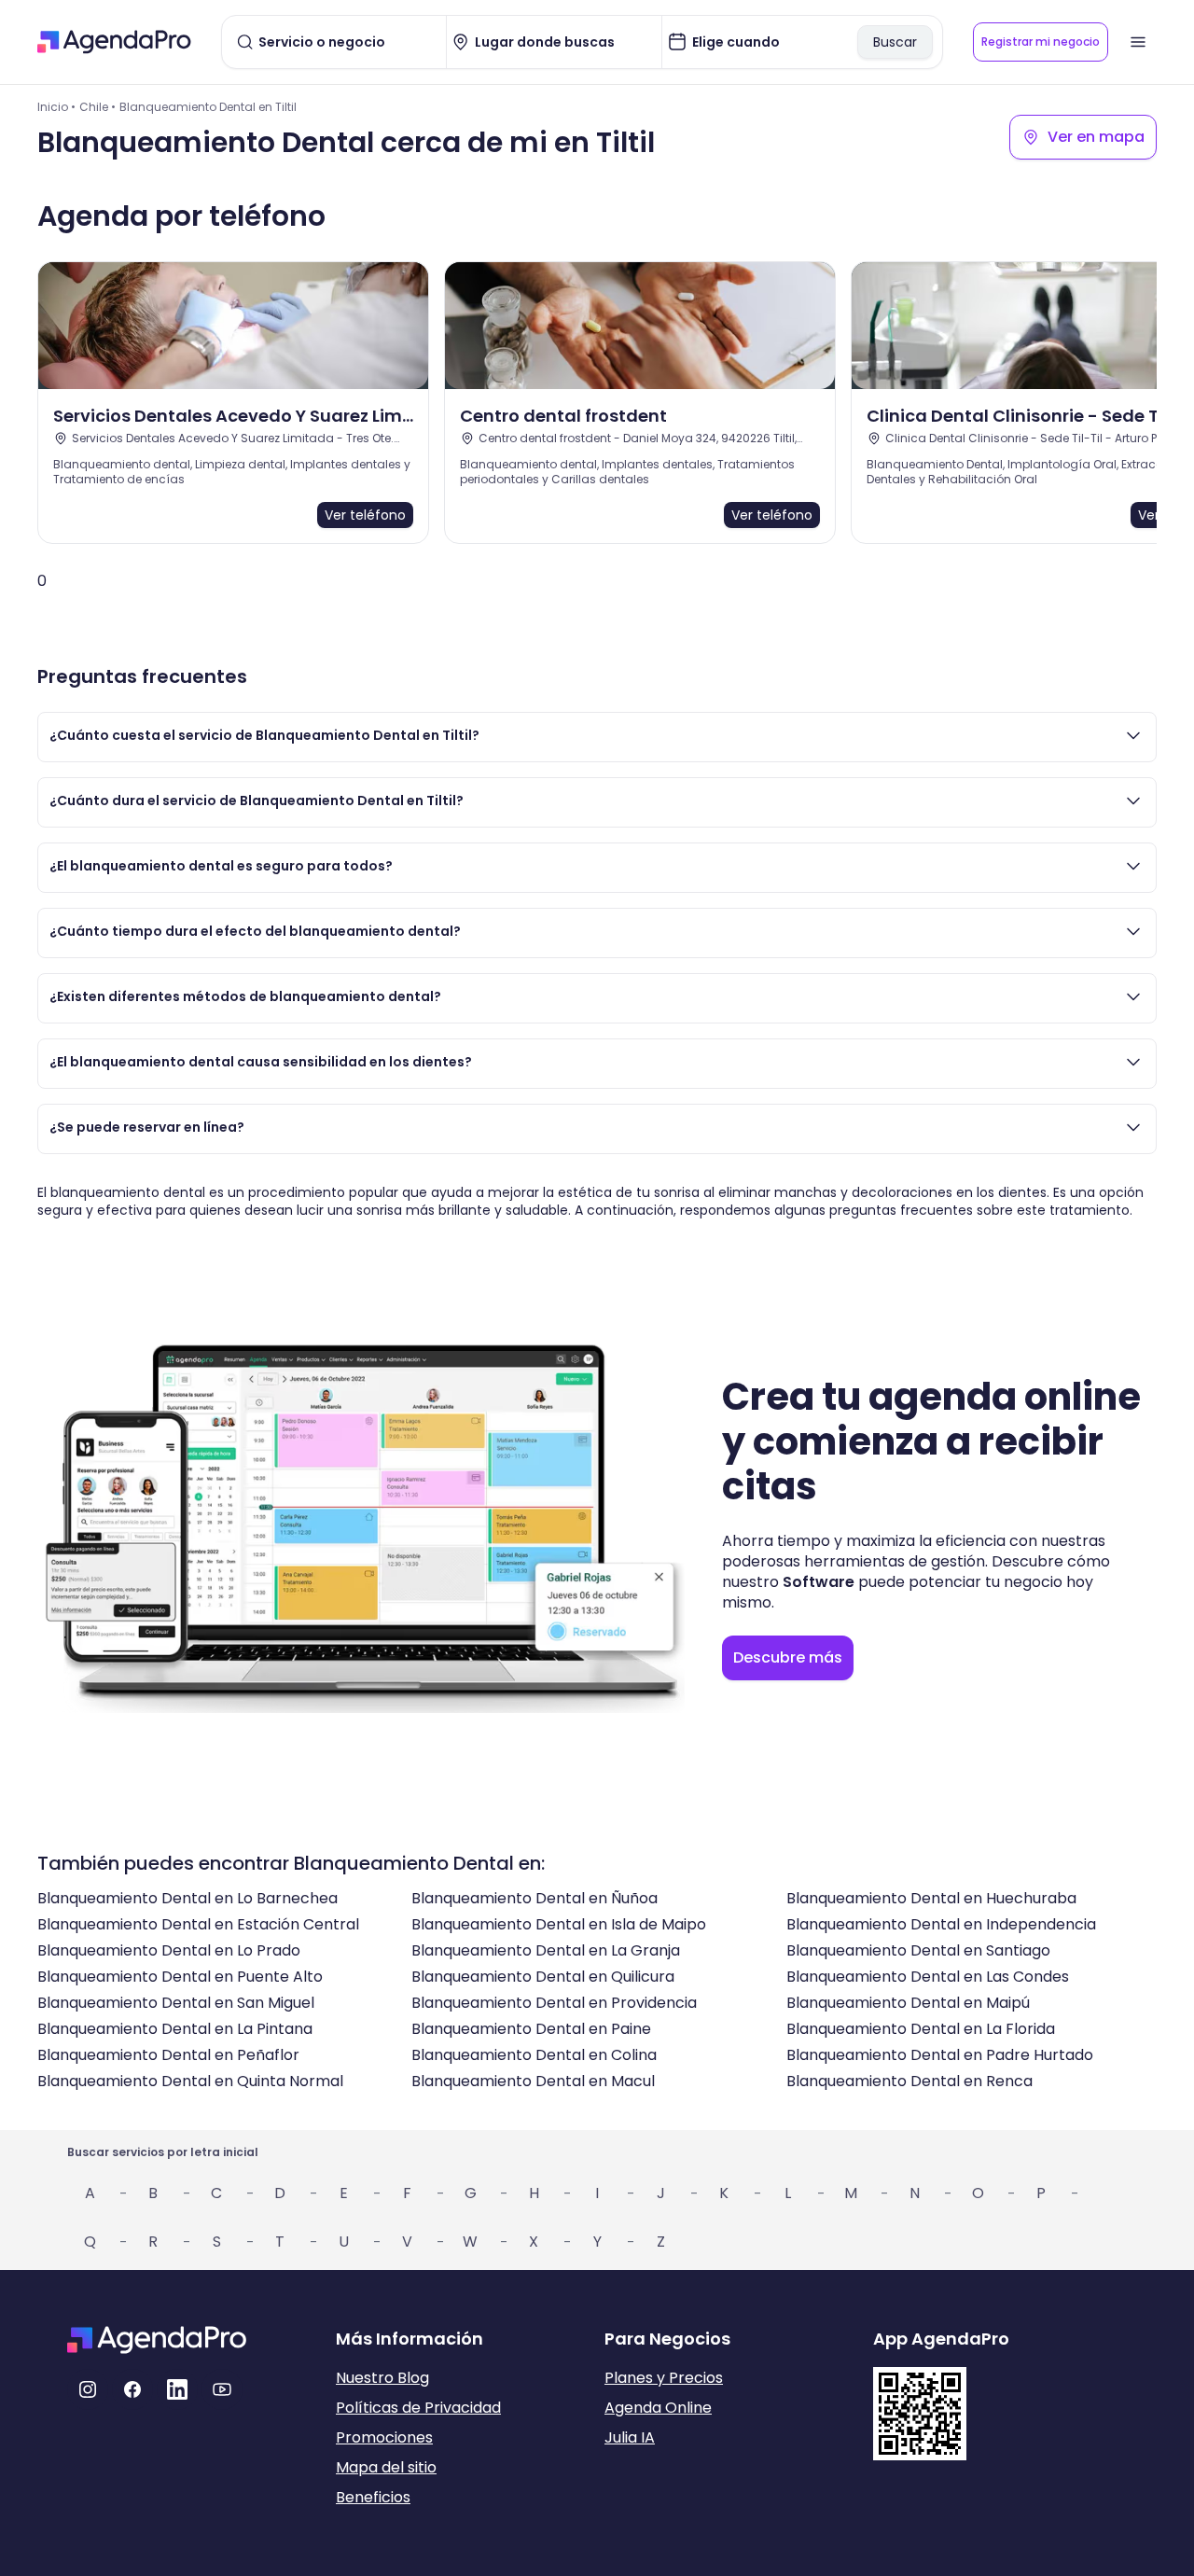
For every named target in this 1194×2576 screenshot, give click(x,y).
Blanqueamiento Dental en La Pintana (175, 2029)
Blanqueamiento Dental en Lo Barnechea (187, 1898)
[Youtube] (222, 2389)
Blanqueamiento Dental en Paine (531, 2029)
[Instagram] (88, 2389)
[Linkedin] (177, 2389)
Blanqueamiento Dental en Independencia (941, 1924)
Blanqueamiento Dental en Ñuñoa (535, 1898)
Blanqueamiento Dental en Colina (534, 2055)
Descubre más (788, 1657)
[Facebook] (132, 2389)
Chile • (97, 107)
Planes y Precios (664, 2378)
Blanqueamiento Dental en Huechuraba (931, 1898)
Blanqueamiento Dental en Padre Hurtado (940, 2055)
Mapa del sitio (386, 2467)
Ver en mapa (1096, 137)
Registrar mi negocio (1041, 42)
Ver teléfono (365, 515)
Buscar (895, 42)
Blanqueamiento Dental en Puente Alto (180, 1977)
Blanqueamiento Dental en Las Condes (928, 1977)
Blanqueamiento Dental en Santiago (918, 1950)
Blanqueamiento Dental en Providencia (554, 2003)
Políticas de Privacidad (418, 2408)
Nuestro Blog (382, 2378)
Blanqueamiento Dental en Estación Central (198, 1924)
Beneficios (373, 2497)
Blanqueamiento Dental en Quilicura (543, 1977)
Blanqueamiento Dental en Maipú (908, 2003)
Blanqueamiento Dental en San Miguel (176, 2003)
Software (819, 1582)
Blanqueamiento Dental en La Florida (921, 2029)
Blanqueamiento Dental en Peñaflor (168, 2055)
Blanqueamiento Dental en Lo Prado (169, 1950)
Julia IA (630, 2437)
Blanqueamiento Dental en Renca (909, 2081)
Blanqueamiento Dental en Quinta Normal (190, 2081)
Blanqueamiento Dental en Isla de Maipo (559, 1924)
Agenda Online (658, 2408)
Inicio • (56, 107)
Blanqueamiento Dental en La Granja (546, 1950)
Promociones (384, 2437)
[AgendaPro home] (114, 42)
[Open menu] (1138, 42)
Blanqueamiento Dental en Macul (533, 2081)
